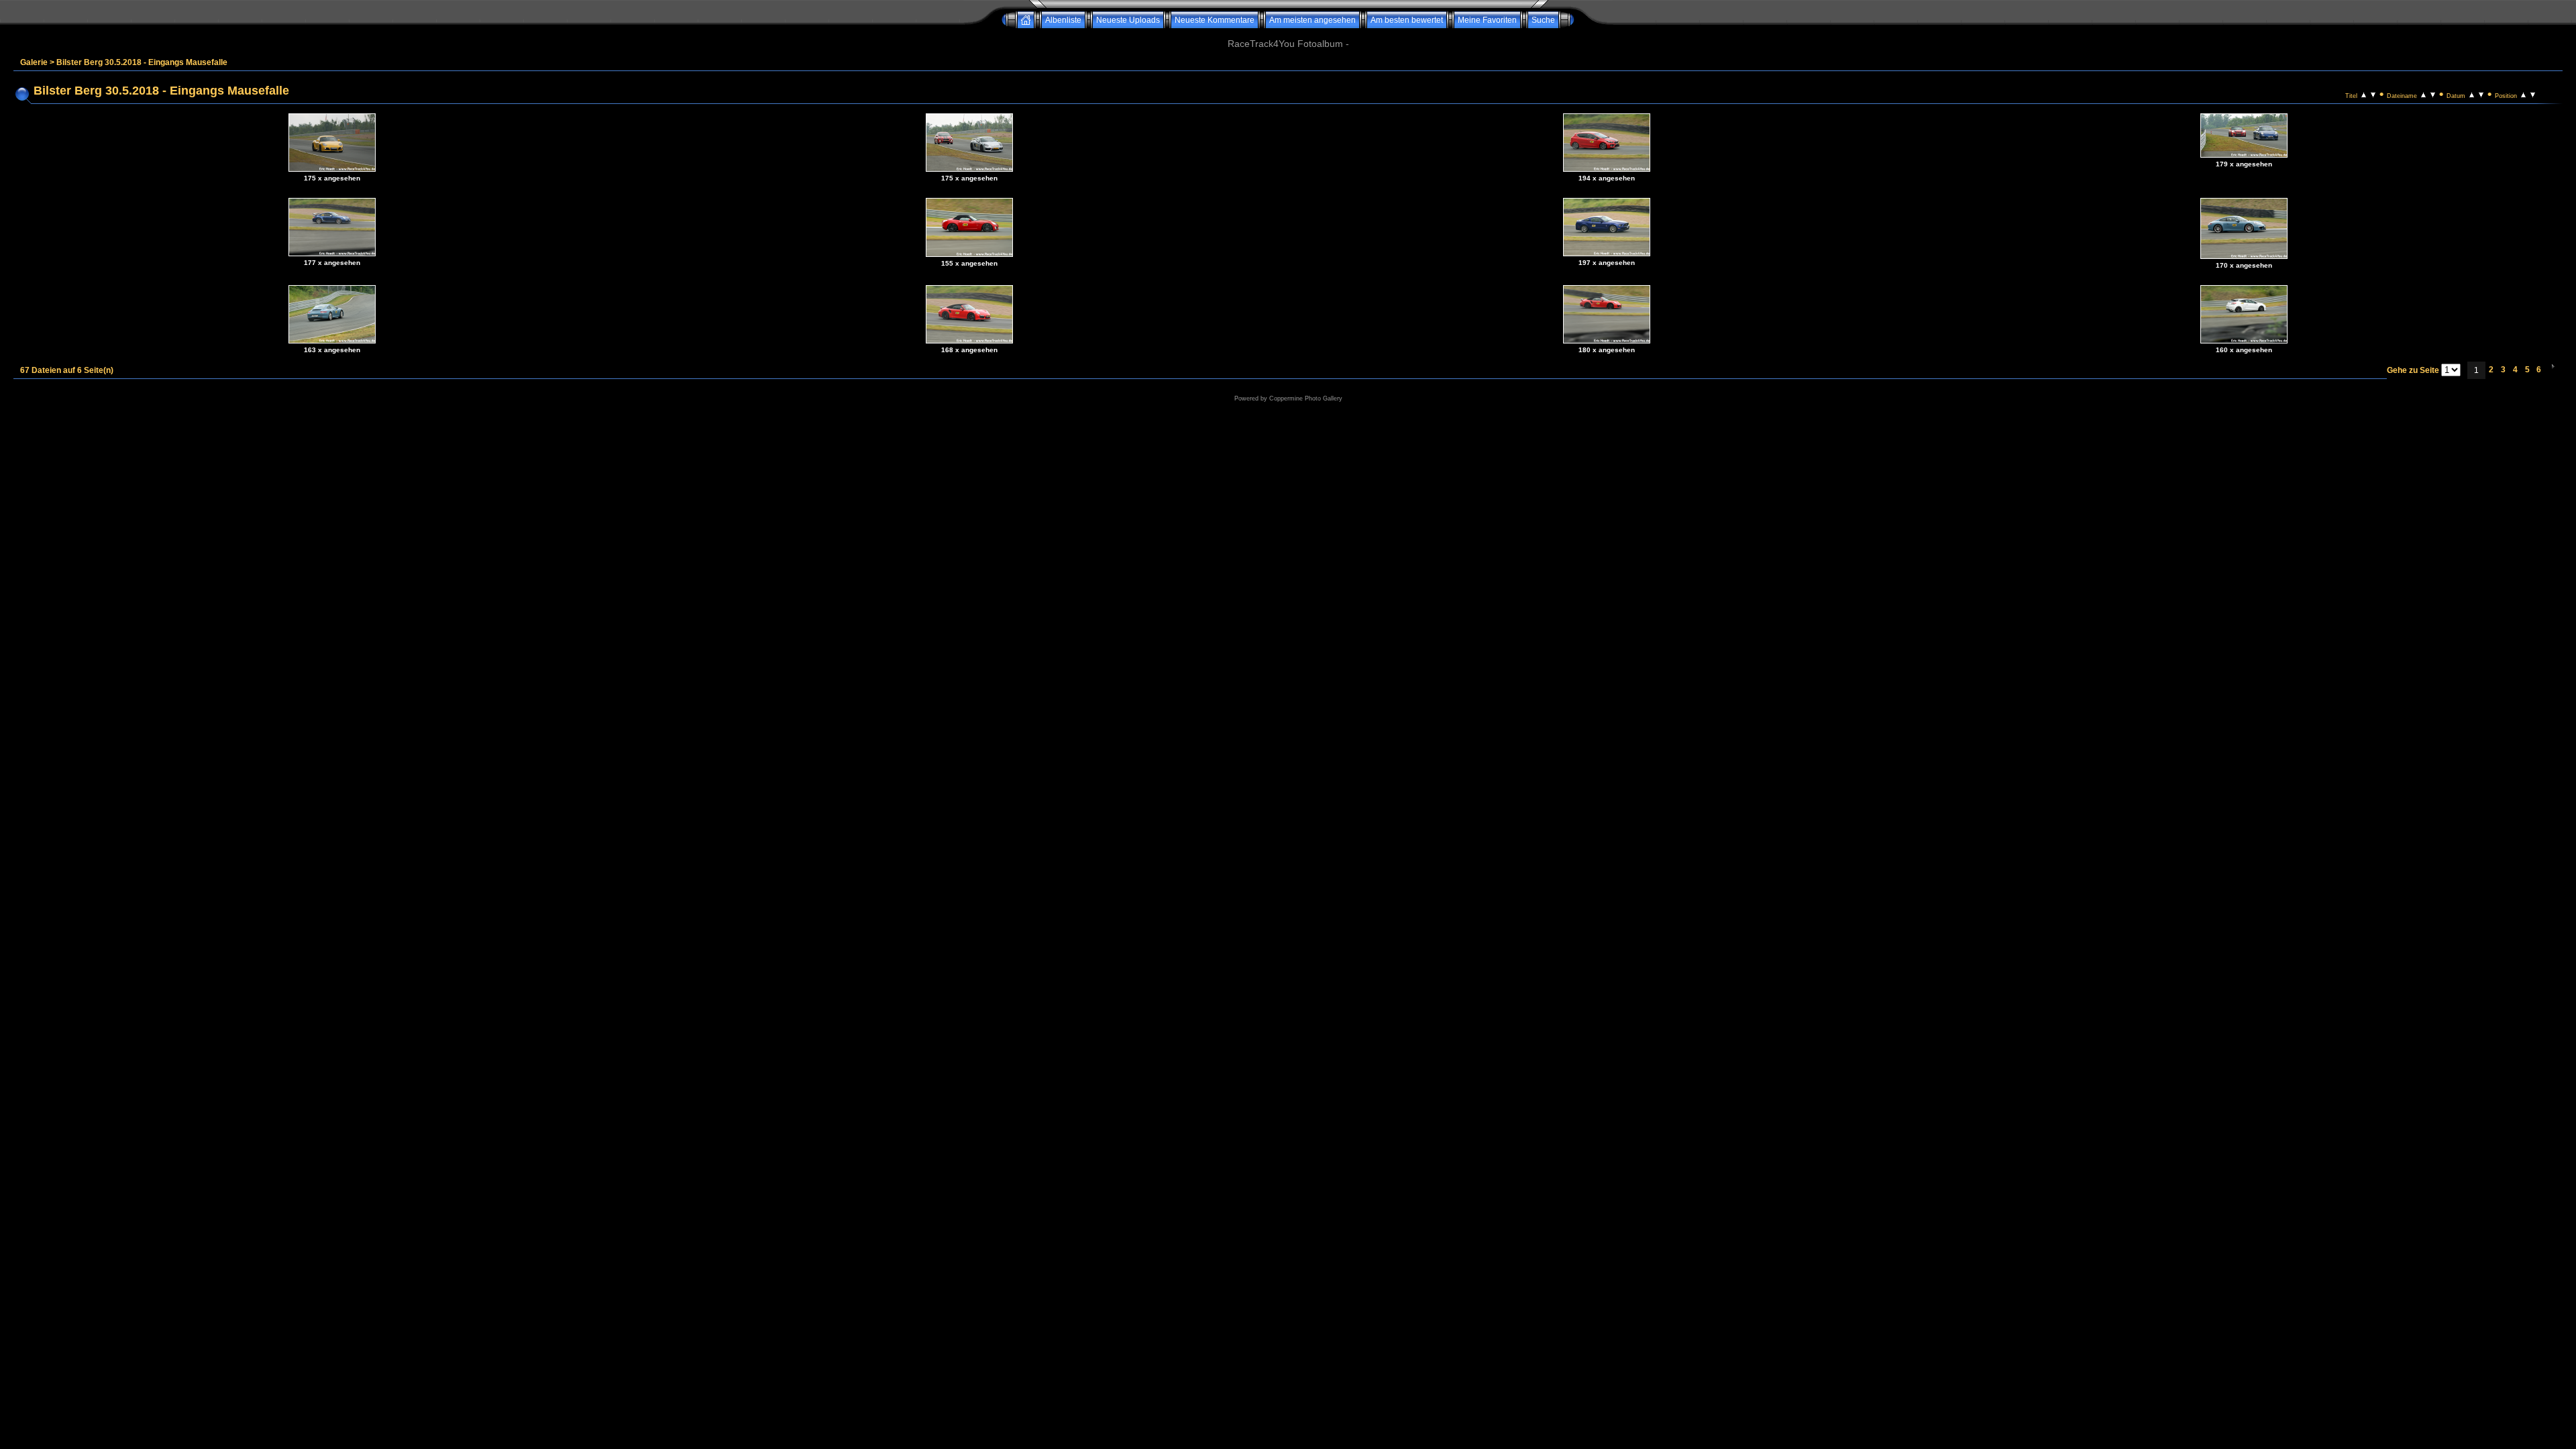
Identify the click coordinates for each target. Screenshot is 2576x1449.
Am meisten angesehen (1312, 20)
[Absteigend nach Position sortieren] (2533, 94)
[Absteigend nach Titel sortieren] (2373, 94)
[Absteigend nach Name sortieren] (2433, 94)
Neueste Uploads (1128, 20)
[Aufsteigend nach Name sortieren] (2423, 94)
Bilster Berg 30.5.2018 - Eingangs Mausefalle (142, 62)
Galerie (34, 62)
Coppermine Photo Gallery (1306, 398)
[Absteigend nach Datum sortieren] (2481, 94)
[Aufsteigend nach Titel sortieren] (2364, 94)
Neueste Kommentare (1215, 20)
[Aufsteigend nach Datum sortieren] (2472, 94)
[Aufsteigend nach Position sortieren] (2523, 94)
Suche (1543, 20)
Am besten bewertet (1407, 20)
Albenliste (1063, 20)
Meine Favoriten (1487, 20)
